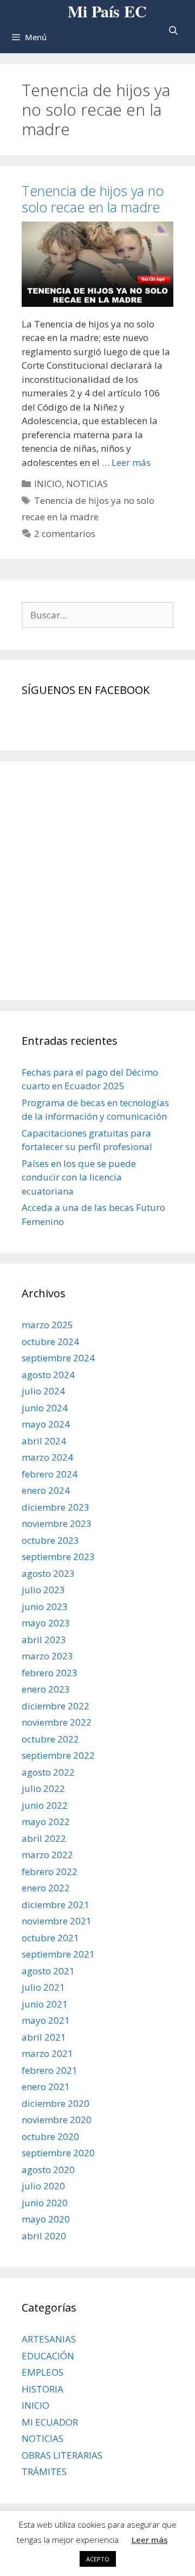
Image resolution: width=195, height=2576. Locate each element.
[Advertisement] (97, 881)
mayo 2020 (46, 2219)
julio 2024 (43, 1391)
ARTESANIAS (49, 2339)
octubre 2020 (50, 2136)
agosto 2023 (48, 1573)
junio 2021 (45, 2004)
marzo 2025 (47, 1325)
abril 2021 (44, 2037)
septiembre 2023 (58, 1557)
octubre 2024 (50, 1341)
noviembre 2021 (57, 1921)
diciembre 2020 (56, 2103)
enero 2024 (46, 1490)
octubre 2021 (50, 1938)
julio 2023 (43, 1590)
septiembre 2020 (58, 2153)
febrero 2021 (50, 2070)
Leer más (131, 462)
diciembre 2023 (56, 1507)
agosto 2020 (48, 2170)
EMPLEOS (43, 2372)
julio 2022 (43, 1788)
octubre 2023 (50, 1540)
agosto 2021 (48, 1971)
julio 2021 (43, 1987)
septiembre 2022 (58, 1755)
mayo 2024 (46, 1424)
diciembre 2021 (56, 1905)
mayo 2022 (46, 1821)
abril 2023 (44, 1640)
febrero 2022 (50, 1871)
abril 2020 (44, 2236)
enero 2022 (46, 1888)
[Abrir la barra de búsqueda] (173, 31)
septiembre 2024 (58, 1358)
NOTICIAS (87, 484)
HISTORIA (43, 2389)
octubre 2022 (50, 1739)
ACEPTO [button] (98, 2559)
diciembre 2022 (56, 1706)
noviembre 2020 (57, 2120)
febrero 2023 (50, 1673)
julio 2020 (43, 2186)
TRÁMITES (44, 2471)
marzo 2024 (47, 1457)
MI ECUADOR (50, 2422)
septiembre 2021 (58, 1954)
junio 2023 (45, 1606)
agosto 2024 (48, 1375)
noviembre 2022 (57, 1722)
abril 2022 (44, 1838)
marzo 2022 (47, 1855)
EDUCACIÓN (48, 2356)
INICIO (48, 484)
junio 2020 (45, 2203)
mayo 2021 (46, 2020)
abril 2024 (44, 1441)
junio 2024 (45, 1408)
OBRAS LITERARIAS (62, 2455)
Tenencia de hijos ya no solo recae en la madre (93, 199)
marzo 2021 (47, 2053)
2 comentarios (65, 533)
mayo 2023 (46, 1623)
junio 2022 (45, 1805)
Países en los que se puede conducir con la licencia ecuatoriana (79, 1177)
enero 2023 (46, 1689)
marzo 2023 (47, 1656)
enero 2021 (46, 2086)
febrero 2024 (50, 1474)
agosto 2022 (48, 1772)
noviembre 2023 (57, 1523)
